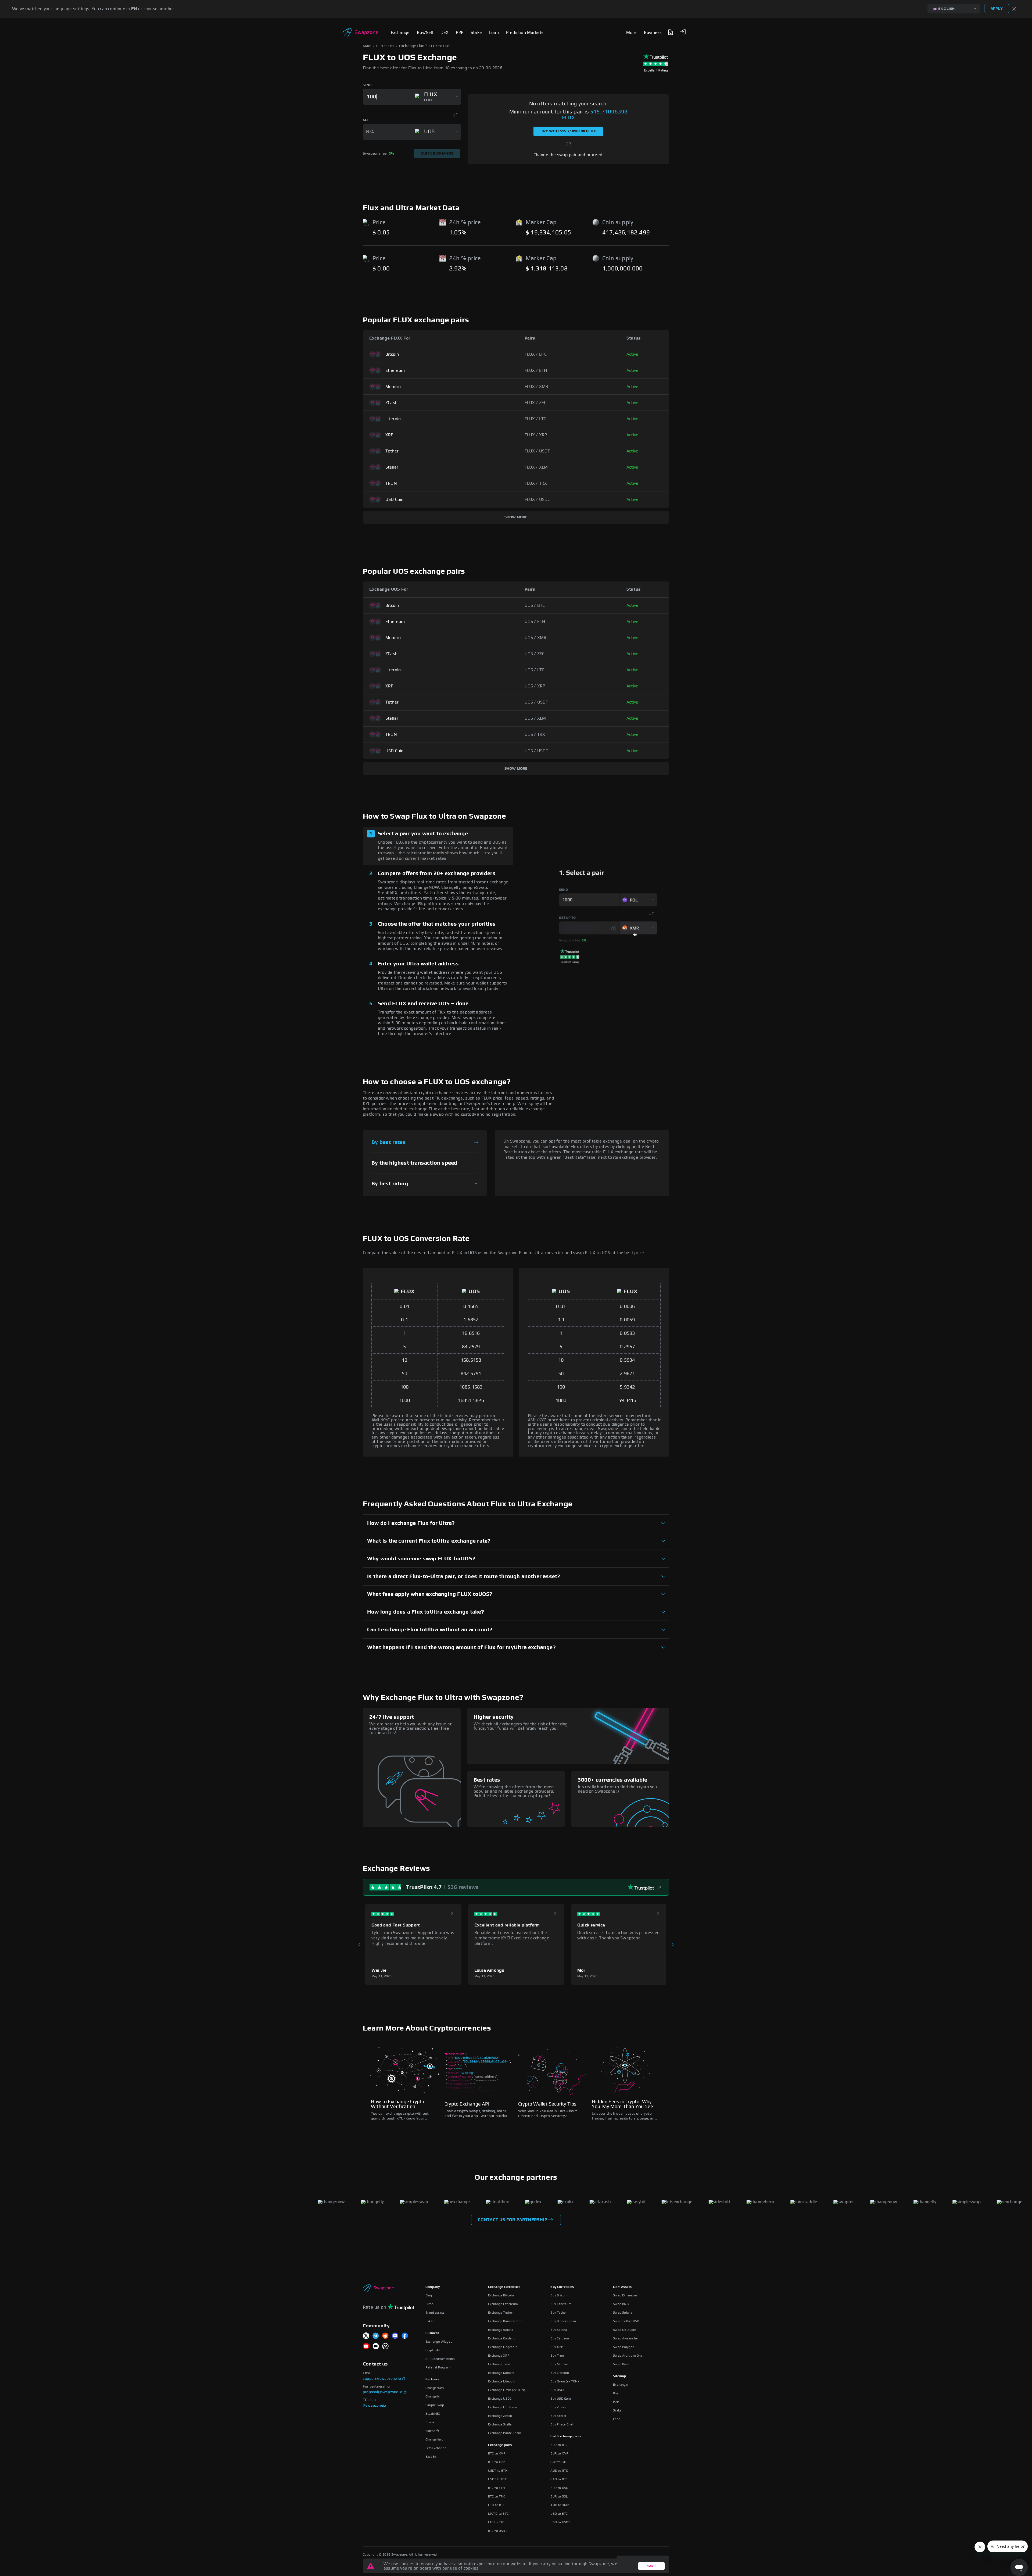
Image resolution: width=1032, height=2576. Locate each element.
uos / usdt (536, 702)
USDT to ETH (498, 2471)
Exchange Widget (439, 2342)
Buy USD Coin (560, 2399)
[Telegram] (376, 2336)
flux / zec (536, 403)
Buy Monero (559, 2364)
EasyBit (431, 2457)
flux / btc (536, 354)
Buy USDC (558, 2390)
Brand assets (435, 2313)
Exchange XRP (499, 2356)
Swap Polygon (624, 2347)
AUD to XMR (560, 2505)
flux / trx (536, 483)
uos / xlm (535, 718)
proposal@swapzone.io (383, 2392)
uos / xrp (535, 686)
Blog (429, 2295)
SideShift (432, 2431)
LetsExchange (436, 2448)
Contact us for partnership (513, 2220)
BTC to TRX (497, 2496)
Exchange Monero (501, 2373)
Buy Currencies (562, 2287)
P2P (616, 2402)
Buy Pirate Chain (562, 2424)
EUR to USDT (560, 2488)
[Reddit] (385, 2336)
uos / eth (535, 622)
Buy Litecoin (560, 2373)
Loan (617, 2419)
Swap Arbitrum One (628, 2356)
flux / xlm (536, 467)
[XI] (366, 2336)
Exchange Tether (501, 2313)
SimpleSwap (435, 2405)
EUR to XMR (560, 2453)
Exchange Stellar (500, 2424)
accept (651, 2566)
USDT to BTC (498, 2479)
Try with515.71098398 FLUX (568, 131)
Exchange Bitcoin (501, 2295)
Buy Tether (558, 2313)
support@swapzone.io (382, 2379)
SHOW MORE (516, 517)
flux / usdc (537, 499)
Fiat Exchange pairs (566, 2436)
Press (429, 2304)
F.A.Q (429, 2321)
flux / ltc (535, 419)
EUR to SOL (559, 2496)
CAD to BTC (559, 2479)
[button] (683, 32)
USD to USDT (560, 2522)
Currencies (385, 46)
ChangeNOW (435, 2388)
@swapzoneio (374, 2406)
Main (367, 46)
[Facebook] (405, 2336)
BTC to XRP (497, 2462)
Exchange (620, 2385)
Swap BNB (621, 2304)
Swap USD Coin (625, 2330)
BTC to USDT (498, 2531)
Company (433, 2287)
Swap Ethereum (625, 2295)
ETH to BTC (497, 2505)
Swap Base (621, 2364)
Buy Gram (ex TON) (565, 2381)
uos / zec (535, 654)
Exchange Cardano (502, 2338)
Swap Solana (623, 2313)
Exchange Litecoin (502, 2381)
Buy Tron (557, 2356)
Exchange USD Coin (503, 2407)
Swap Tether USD (626, 2321)
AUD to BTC (559, 2471)
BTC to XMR (497, 2453)
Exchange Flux (412, 46)
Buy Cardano (560, 2338)
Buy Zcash (558, 2407)
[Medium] (376, 2347)
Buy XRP (557, 2347)
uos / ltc (535, 670)
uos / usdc (536, 751)
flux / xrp (536, 435)
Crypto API (433, 2350)
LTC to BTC (496, 2522)
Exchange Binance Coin (505, 2321)
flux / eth (536, 370)
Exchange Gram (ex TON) (507, 2390)
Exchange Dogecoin (503, 2347)
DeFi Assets (622, 2287)
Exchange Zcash (500, 2416)
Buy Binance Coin (563, 2321)
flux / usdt (537, 451)
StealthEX (433, 2414)
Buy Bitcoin (559, 2295)
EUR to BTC (559, 2445)
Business (432, 2333)
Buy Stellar (558, 2416)
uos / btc (535, 605)
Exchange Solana (501, 2330)
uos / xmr (536, 638)
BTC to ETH (497, 2488)
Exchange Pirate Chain (505, 2433)
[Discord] (395, 2336)
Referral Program (438, 2367)
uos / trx (535, 734)
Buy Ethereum (561, 2304)
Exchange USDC (500, 2399)
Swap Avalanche (625, 2338)
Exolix (430, 2422)
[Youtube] (366, 2347)
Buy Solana (559, 2330)
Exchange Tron (499, 2364)
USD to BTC (559, 2514)
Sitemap (619, 2376)
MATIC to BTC (498, 2514)
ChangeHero (434, 2439)
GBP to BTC (559, 2462)
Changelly (433, 2396)
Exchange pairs (500, 2445)
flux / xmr (537, 387)
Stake (617, 2410)
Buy (616, 2393)
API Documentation (440, 2359)
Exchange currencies (504, 2287)
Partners (432, 2379)
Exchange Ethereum (503, 2304)
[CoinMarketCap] (385, 2347)
